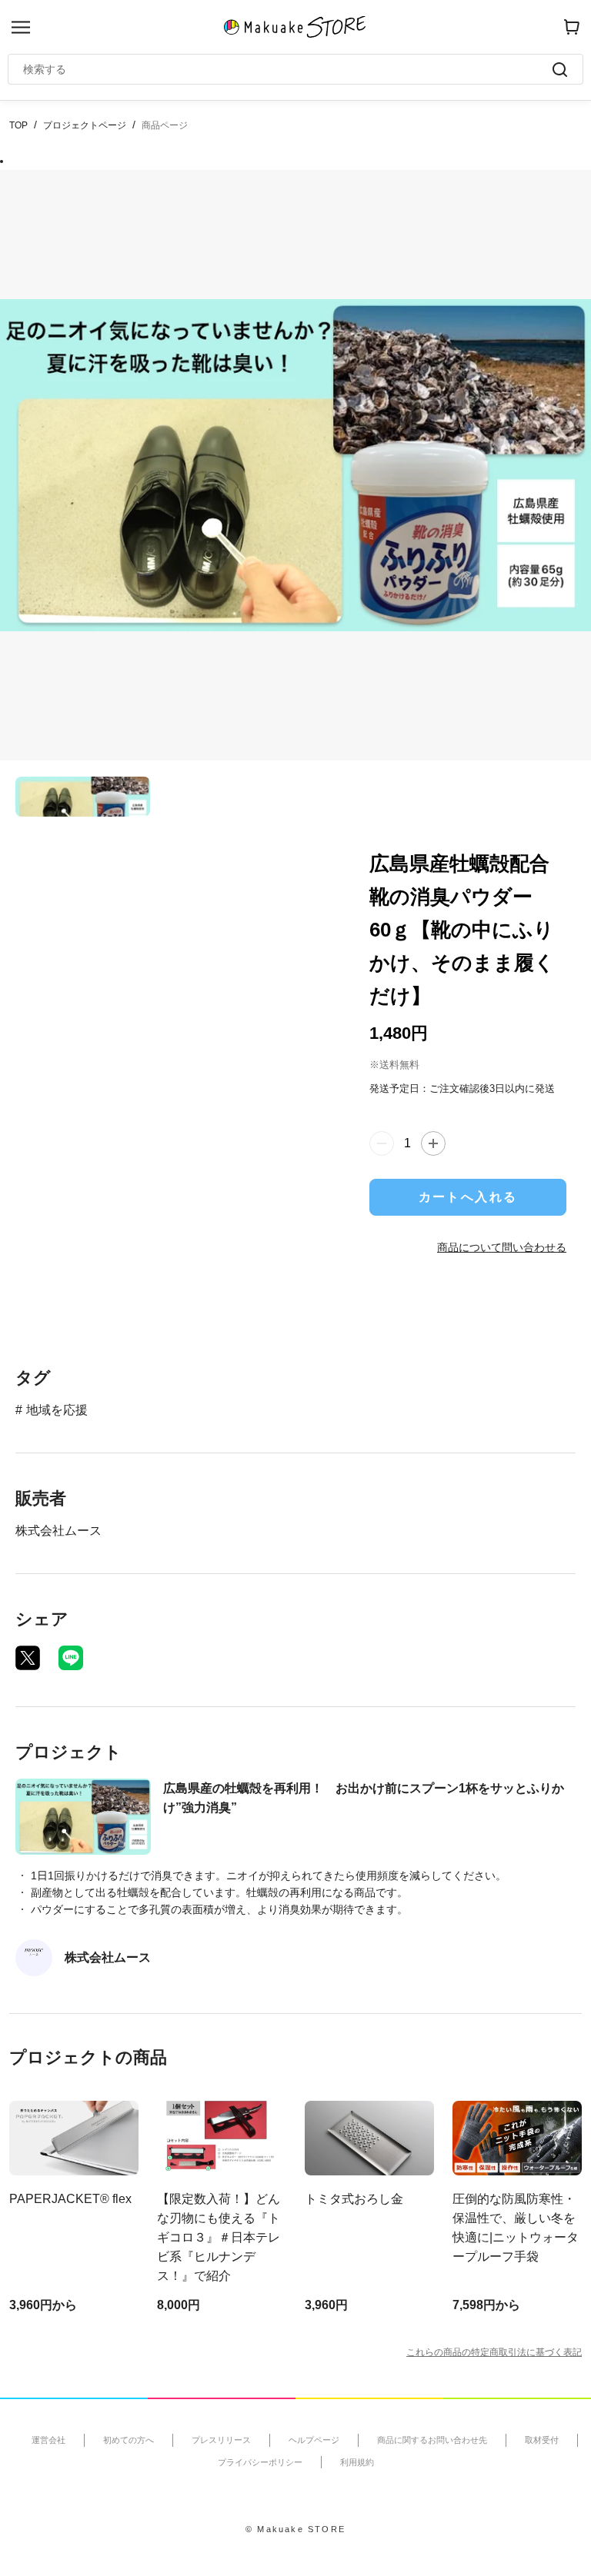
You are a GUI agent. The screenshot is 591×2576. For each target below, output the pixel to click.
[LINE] (71, 1658)
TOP (18, 125)
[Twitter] (28, 1658)
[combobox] (288, 69)
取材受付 (542, 2440)
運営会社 (48, 2440)
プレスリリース (221, 2440)
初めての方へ (129, 2440)
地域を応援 (57, 1410)
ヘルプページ (314, 2440)
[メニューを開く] (21, 27)
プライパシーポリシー (260, 2462)
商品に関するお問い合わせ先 (432, 2440)
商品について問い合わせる (502, 1247)
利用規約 (357, 2462)
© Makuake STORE (295, 2529)
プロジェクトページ (85, 125)
